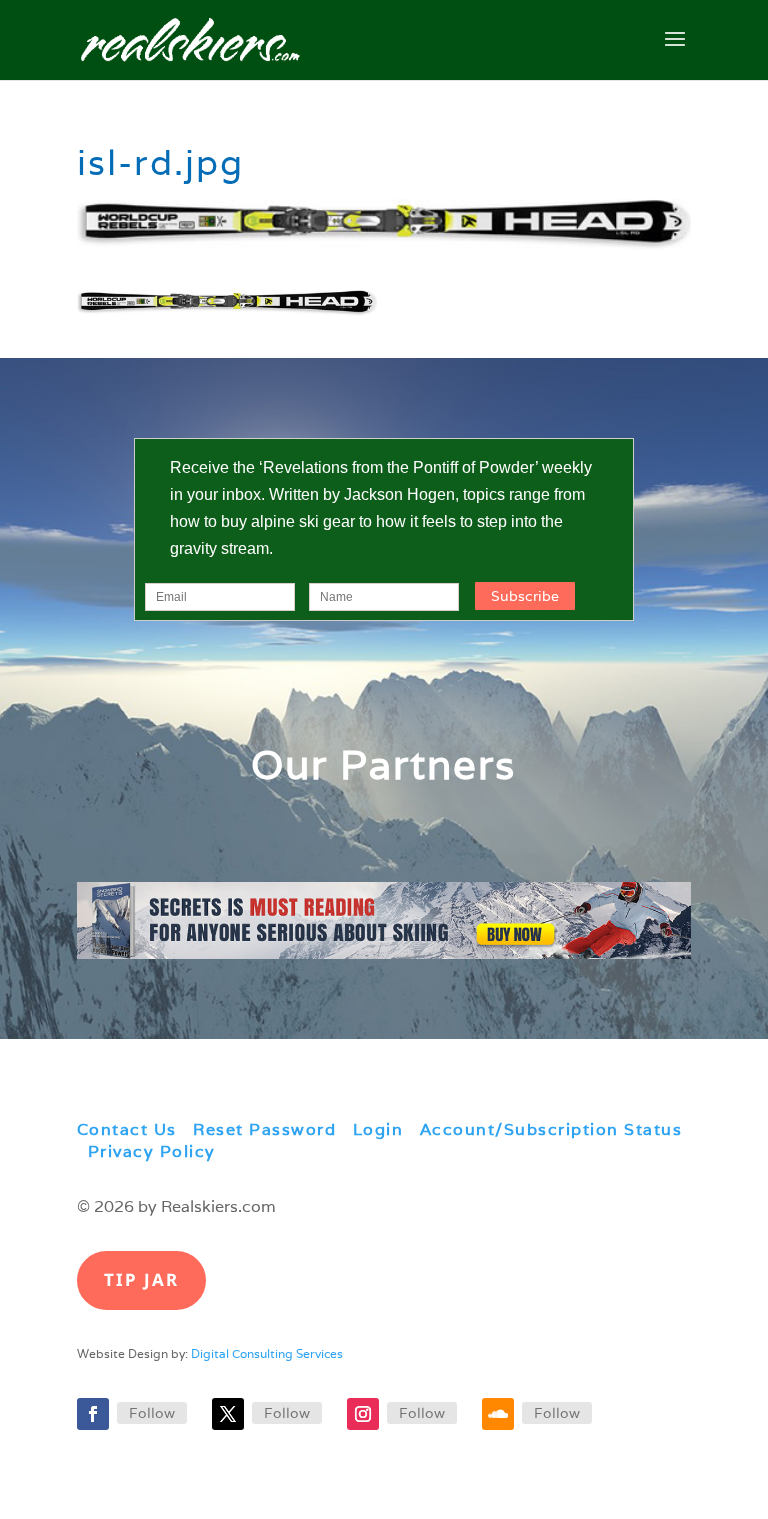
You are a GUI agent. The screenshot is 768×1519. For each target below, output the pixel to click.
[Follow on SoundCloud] (498, 1414)
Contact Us (127, 1129)
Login (378, 1129)
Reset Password (264, 1129)
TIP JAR (141, 1279)
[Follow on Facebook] (93, 1414)
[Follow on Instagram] (363, 1414)
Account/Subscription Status (551, 1129)
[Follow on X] (228, 1414)
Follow (152, 1413)
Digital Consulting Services (267, 1353)
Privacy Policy (152, 1151)
